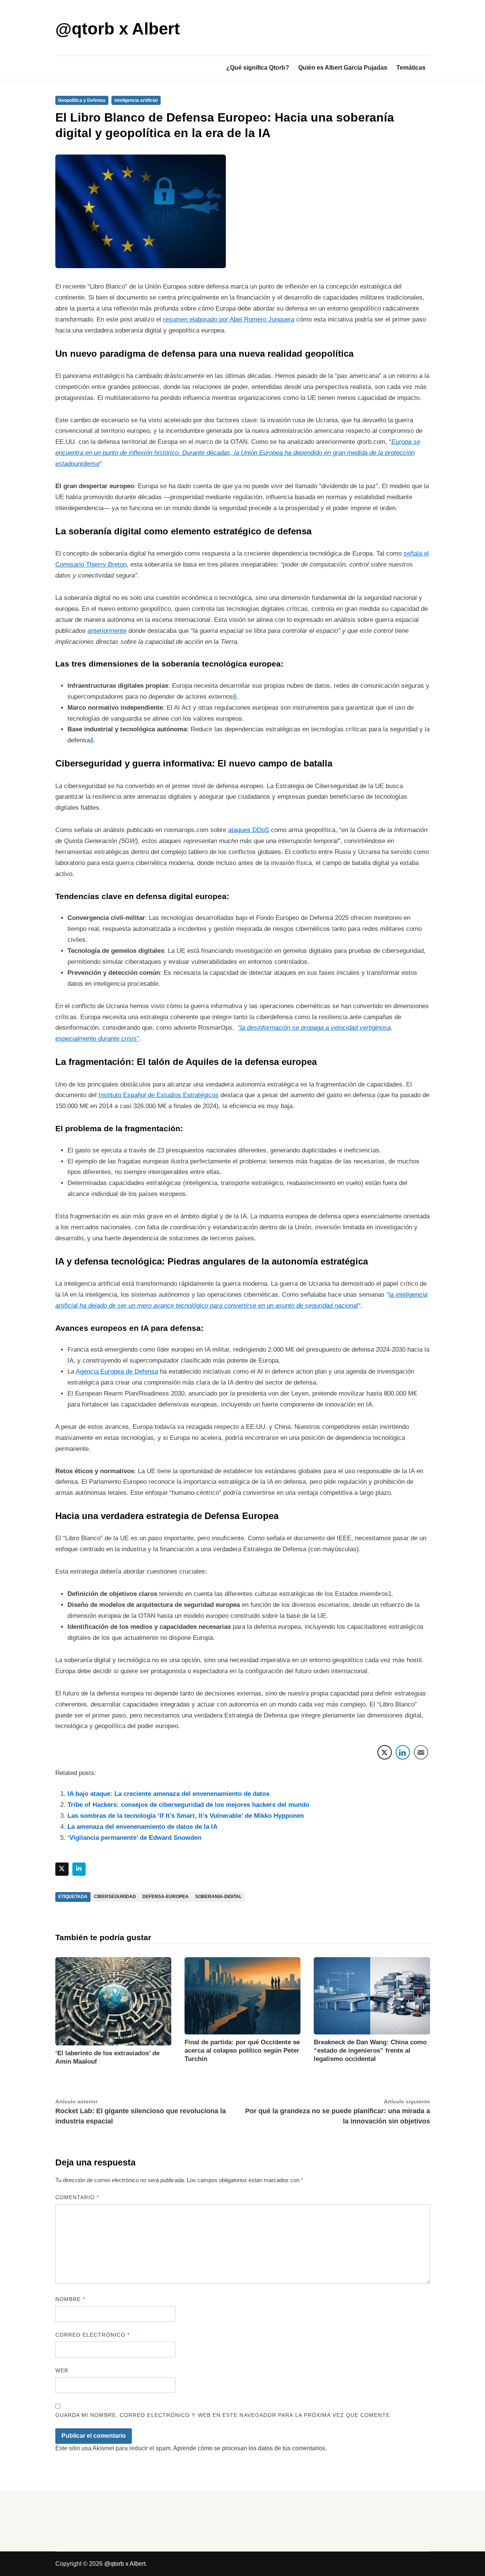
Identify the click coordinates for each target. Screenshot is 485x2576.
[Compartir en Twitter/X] (385, 1752)
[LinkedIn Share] (403, 1752)
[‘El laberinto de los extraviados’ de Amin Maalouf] (113, 2001)
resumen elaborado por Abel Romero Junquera (229, 319)
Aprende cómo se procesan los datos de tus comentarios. (250, 2448)
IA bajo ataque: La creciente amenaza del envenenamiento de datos (168, 1794)
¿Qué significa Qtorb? (258, 68)
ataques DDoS (249, 830)
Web (62, 2370)
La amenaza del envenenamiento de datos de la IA (142, 1827)
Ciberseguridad (115, 1897)
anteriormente (107, 631)
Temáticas (411, 68)
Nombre (70, 2299)
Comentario (77, 2197)
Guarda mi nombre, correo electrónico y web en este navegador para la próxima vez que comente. (224, 2415)
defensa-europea (166, 1897)
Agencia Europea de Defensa (117, 1372)
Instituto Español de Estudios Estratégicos (159, 1095)
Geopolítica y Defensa (82, 100)
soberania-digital (218, 1897)
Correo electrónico (93, 2335)
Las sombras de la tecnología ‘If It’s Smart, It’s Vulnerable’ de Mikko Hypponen (186, 1816)
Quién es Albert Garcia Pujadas (343, 68)
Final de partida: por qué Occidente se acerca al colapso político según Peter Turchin (242, 2051)
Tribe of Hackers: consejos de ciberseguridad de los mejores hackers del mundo (188, 1805)
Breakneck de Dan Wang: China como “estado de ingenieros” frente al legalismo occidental (370, 2051)
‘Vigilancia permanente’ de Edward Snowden (134, 1838)
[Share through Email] (421, 1752)
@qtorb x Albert (118, 29)
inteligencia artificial (136, 100)
